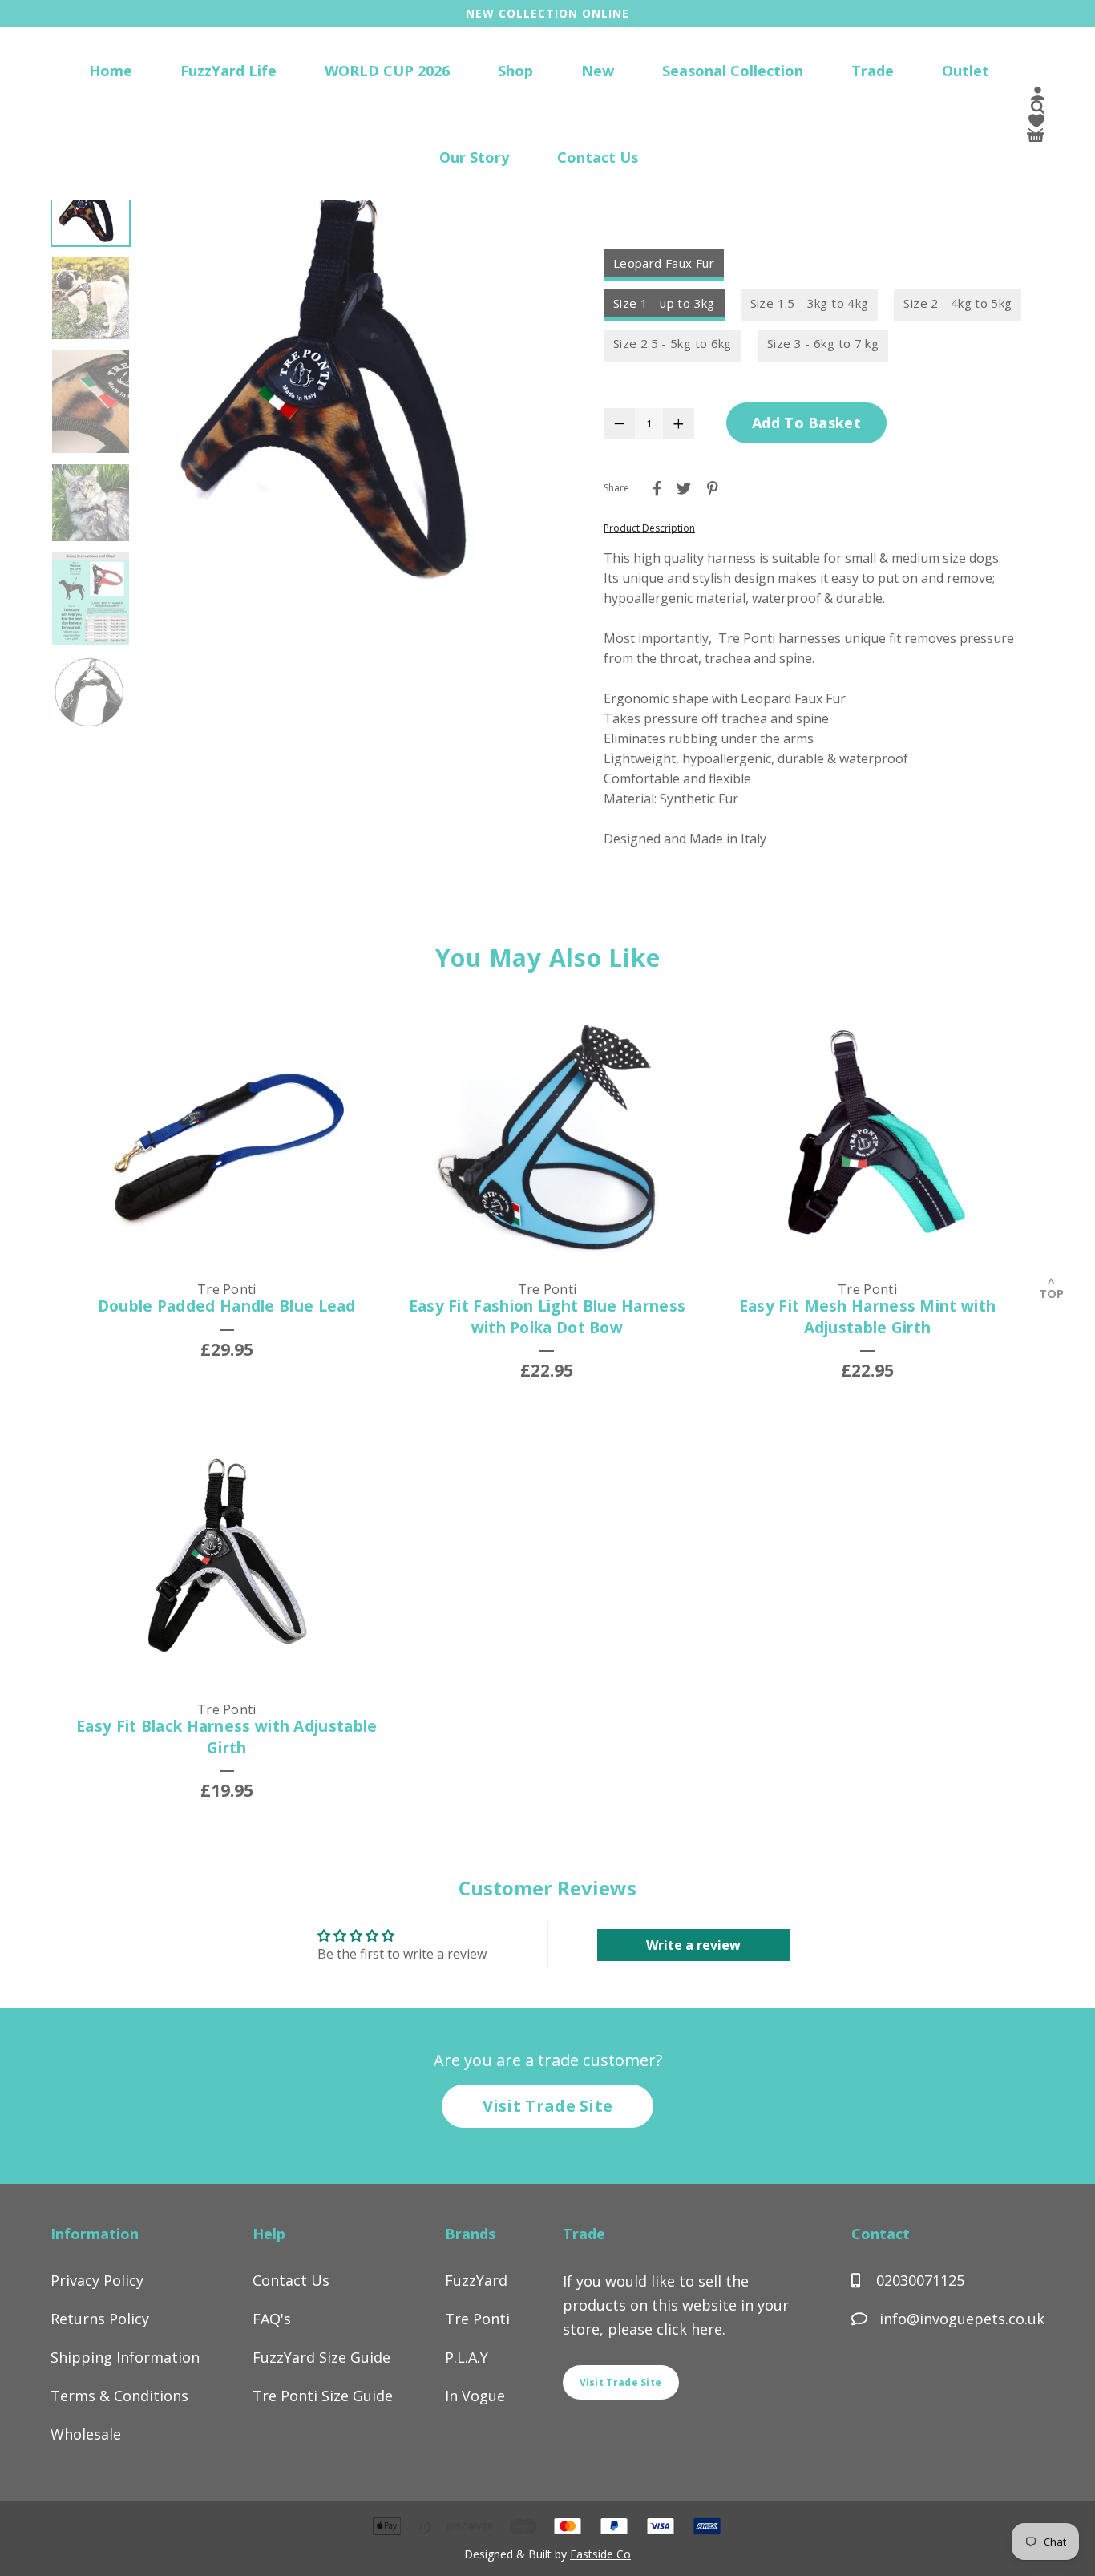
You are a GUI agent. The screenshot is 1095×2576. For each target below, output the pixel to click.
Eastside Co (600, 2554)
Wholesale (86, 2434)
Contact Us (598, 157)
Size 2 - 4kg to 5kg (958, 303)
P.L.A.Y (467, 2357)
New (598, 71)
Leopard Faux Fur (664, 263)
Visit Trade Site (548, 2106)
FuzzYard (476, 2280)
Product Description (649, 528)
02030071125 (918, 2280)
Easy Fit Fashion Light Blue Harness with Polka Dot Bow (547, 1317)
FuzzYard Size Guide (321, 2357)
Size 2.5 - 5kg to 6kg (673, 343)
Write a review (693, 1945)
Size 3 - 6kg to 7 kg (823, 343)
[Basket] (1036, 137)
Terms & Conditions (119, 2396)
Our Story (474, 157)
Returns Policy (100, 2319)
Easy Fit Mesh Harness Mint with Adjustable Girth (867, 1317)
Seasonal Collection (733, 71)
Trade (873, 71)
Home (111, 71)
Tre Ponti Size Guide (323, 2396)
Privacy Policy (97, 2280)
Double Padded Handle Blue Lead (227, 1306)
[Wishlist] (1036, 123)
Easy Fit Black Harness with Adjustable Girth (226, 1737)
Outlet (966, 71)
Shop (515, 71)
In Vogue (475, 2396)
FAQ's (272, 2319)
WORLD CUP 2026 (387, 71)
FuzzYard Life (228, 71)
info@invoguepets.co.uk (962, 2319)
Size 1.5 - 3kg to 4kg (810, 303)
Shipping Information (125, 2357)
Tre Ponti (477, 2319)
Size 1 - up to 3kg (664, 303)
